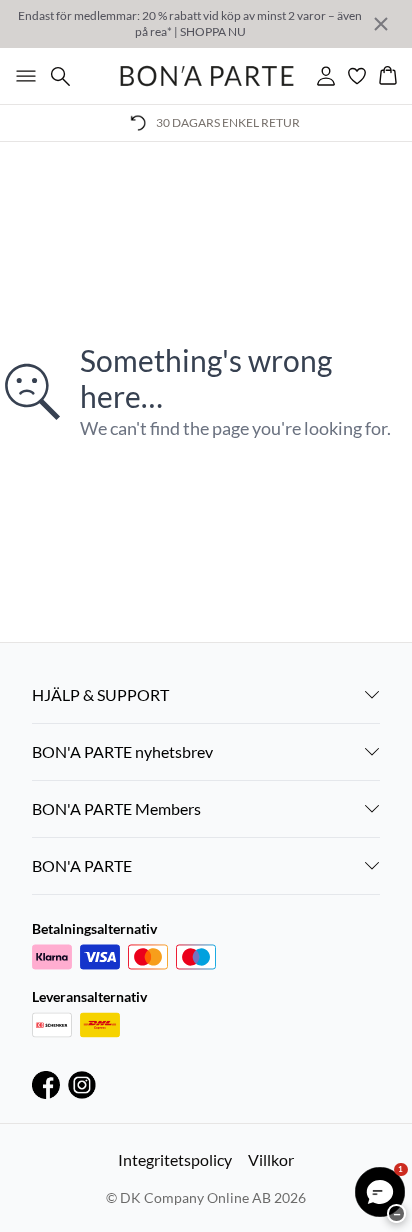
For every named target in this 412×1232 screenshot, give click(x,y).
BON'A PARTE (82, 865)
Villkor (271, 1159)
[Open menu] (22, 76)
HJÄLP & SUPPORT (100, 694)
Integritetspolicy (175, 1159)
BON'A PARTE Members (116, 808)
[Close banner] (381, 24)
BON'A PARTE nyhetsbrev (122, 751)
